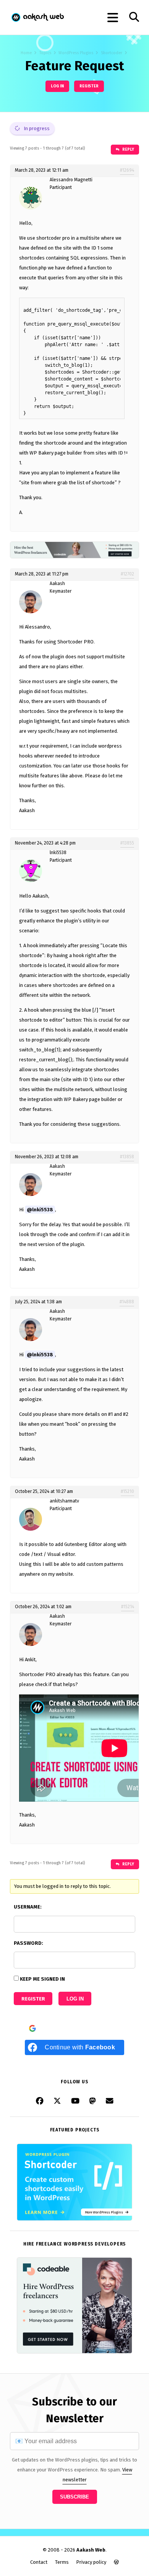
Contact (39, 2562)
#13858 (127, 1157)
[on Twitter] (57, 2101)
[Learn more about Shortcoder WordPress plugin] (74, 2219)
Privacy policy (91, 2562)
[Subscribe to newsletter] (110, 2101)
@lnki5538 (40, 1210)
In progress (36, 128)
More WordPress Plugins (105, 2212)
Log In (75, 1999)
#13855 (127, 843)
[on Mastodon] (93, 2101)
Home (26, 53)
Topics (45, 53)
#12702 (127, 574)
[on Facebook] (40, 2101)
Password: (28, 1943)
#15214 (128, 1607)
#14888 (127, 1302)
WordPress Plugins (76, 53)
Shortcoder (112, 53)
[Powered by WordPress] (116, 2562)
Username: (28, 1907)
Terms (62, 2562)
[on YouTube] (75, 2101)
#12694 (127, 170)
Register (89, 86)
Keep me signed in (42, 1979)
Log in (57, 86)
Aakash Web (37, 17)
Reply (128, 149)
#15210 (127, 1491)
